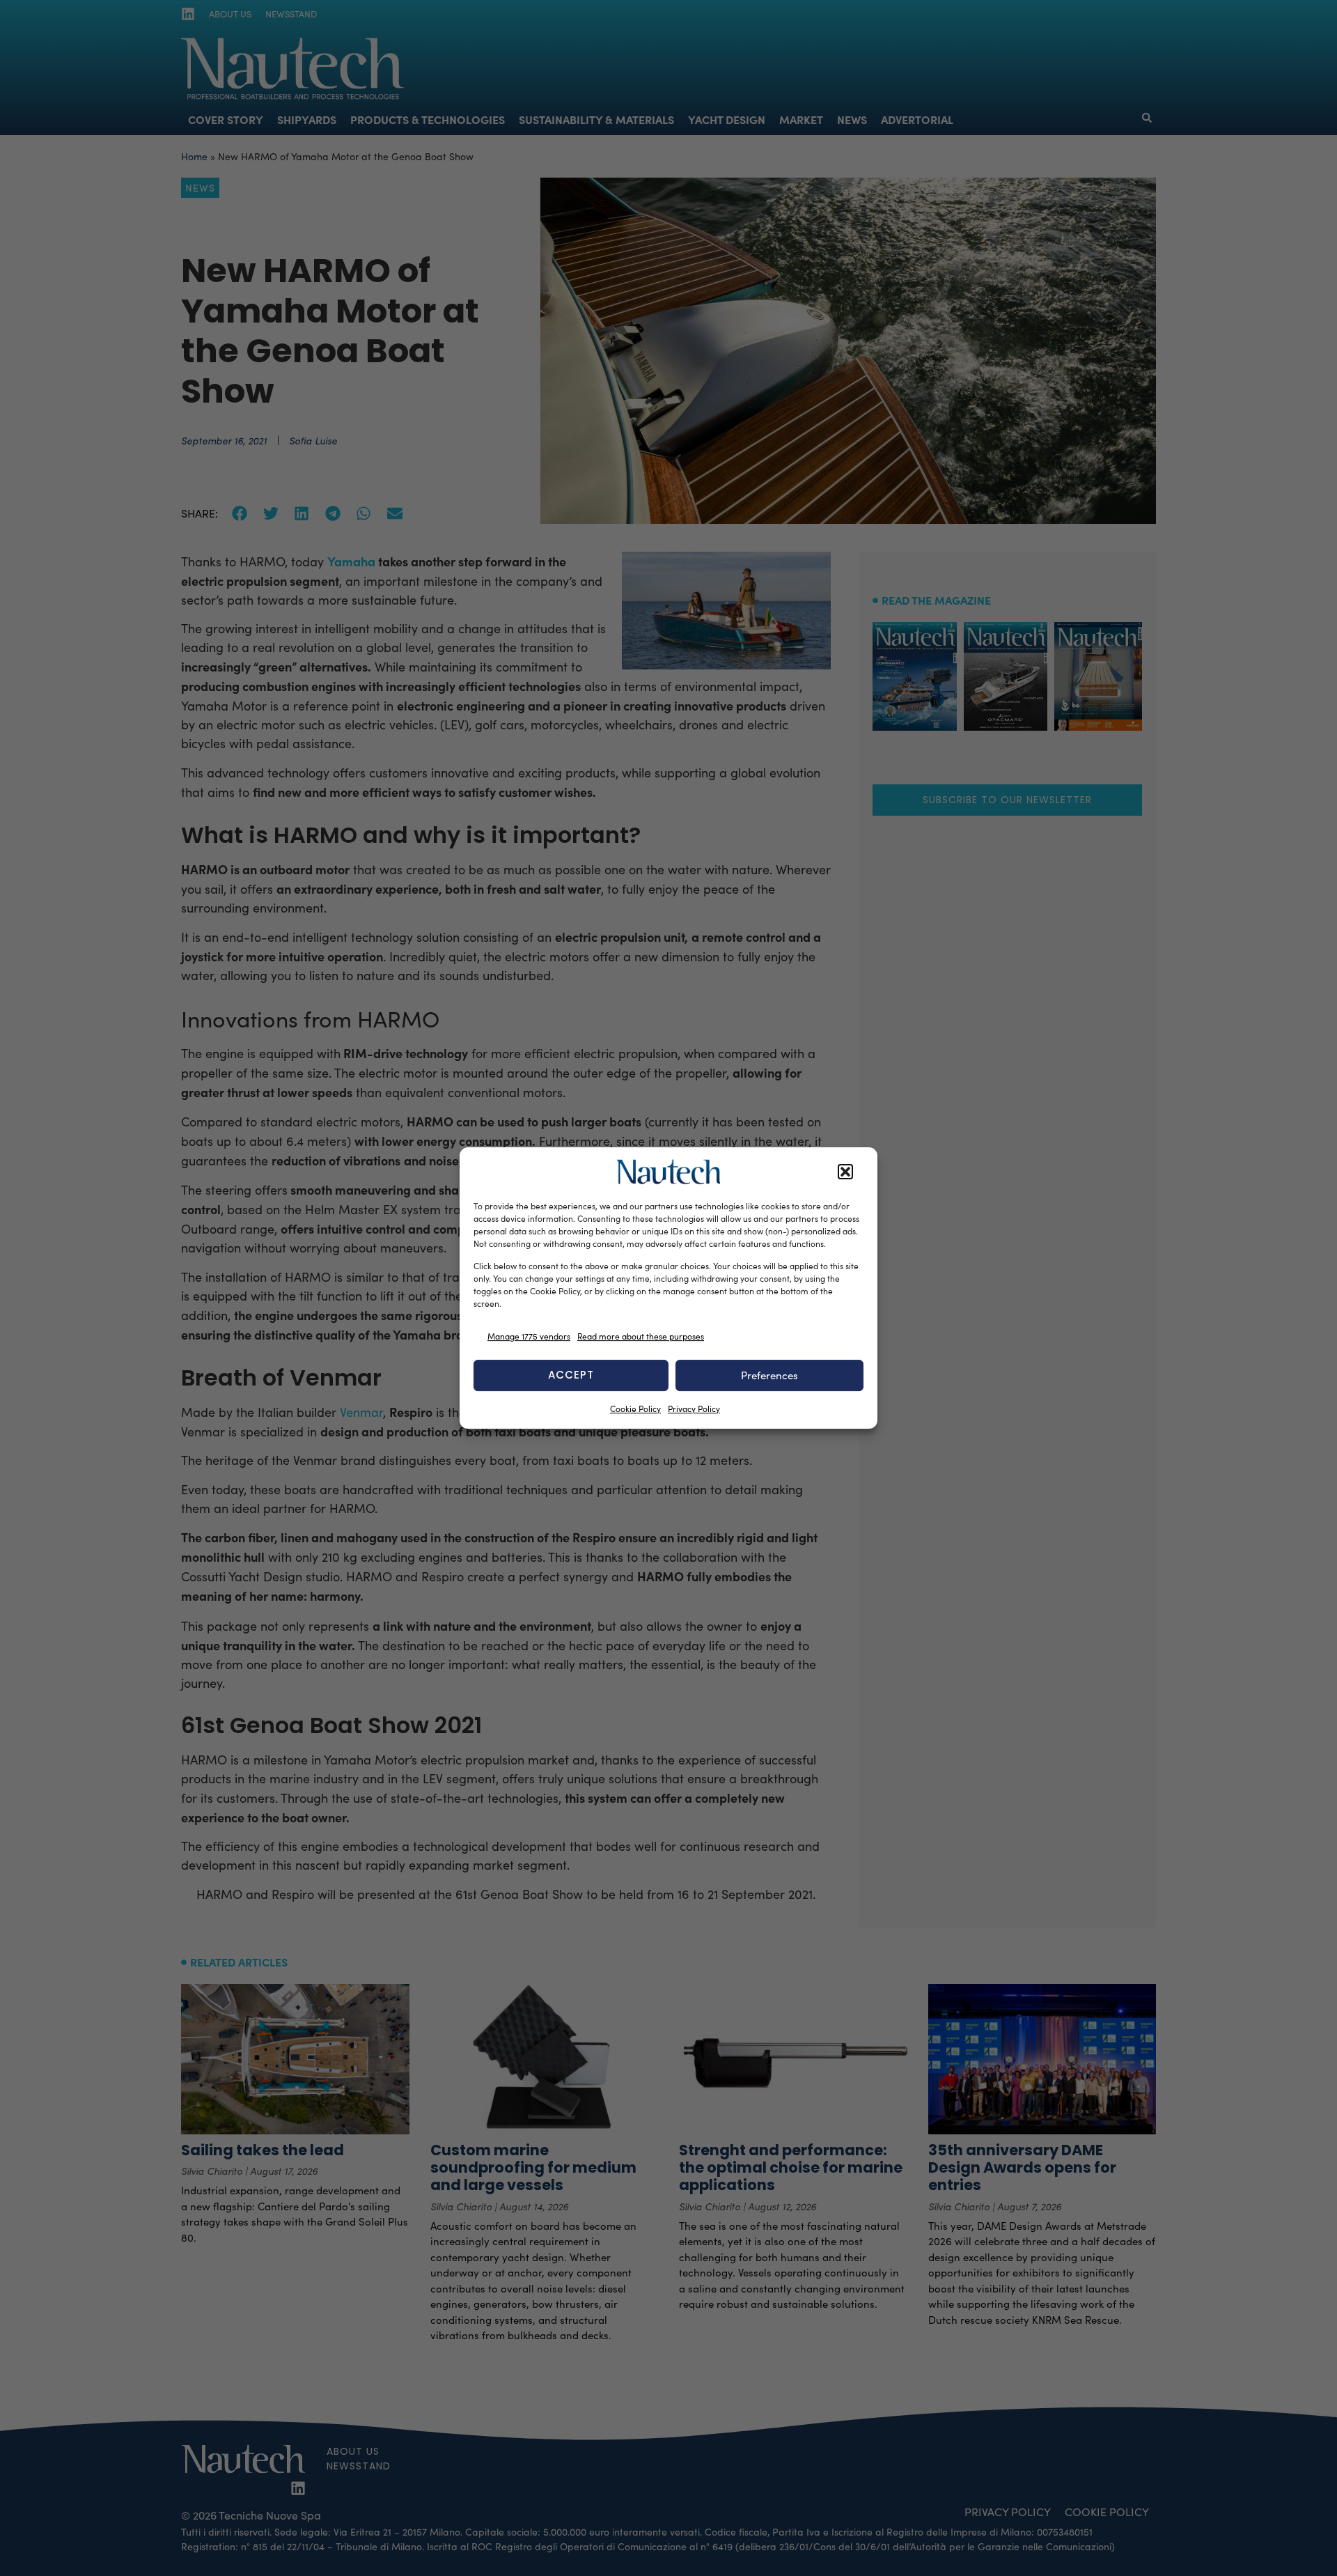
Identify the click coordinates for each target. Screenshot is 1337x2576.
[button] (845, 1172)
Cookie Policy (635, 1409)
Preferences (769, 1375)
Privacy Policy (694, 1409)
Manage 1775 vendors (529, 1336)
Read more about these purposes (641, 1336)
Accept (571, 1375)
